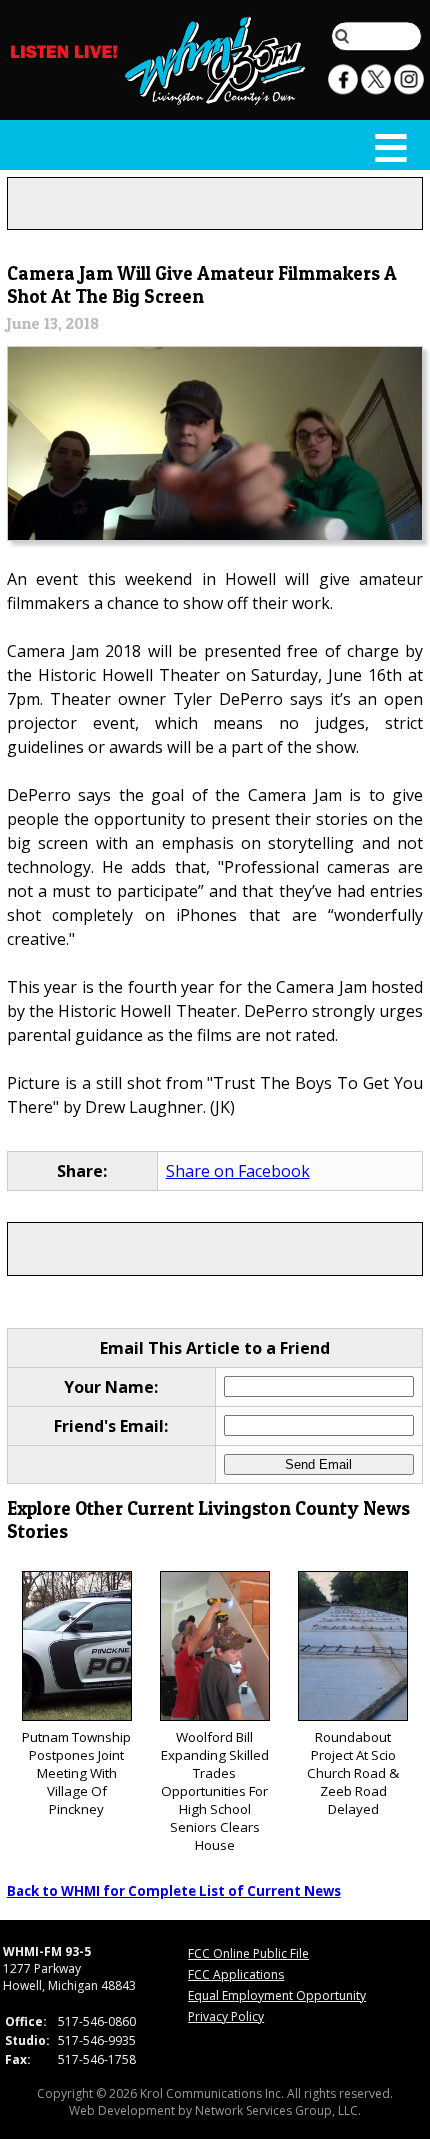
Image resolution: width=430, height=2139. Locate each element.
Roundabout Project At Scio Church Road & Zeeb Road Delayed (353, 1773)
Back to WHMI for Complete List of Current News (174, 1891)
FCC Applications (236, 1974)
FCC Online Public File (248, 1953)
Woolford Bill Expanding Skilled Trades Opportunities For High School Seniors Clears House (215, 1791)
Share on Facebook (238, 1171)
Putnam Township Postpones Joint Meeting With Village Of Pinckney (76, 1773)
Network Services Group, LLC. (278, 2110)
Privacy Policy (226, 2016)
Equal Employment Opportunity (277, 1995)
